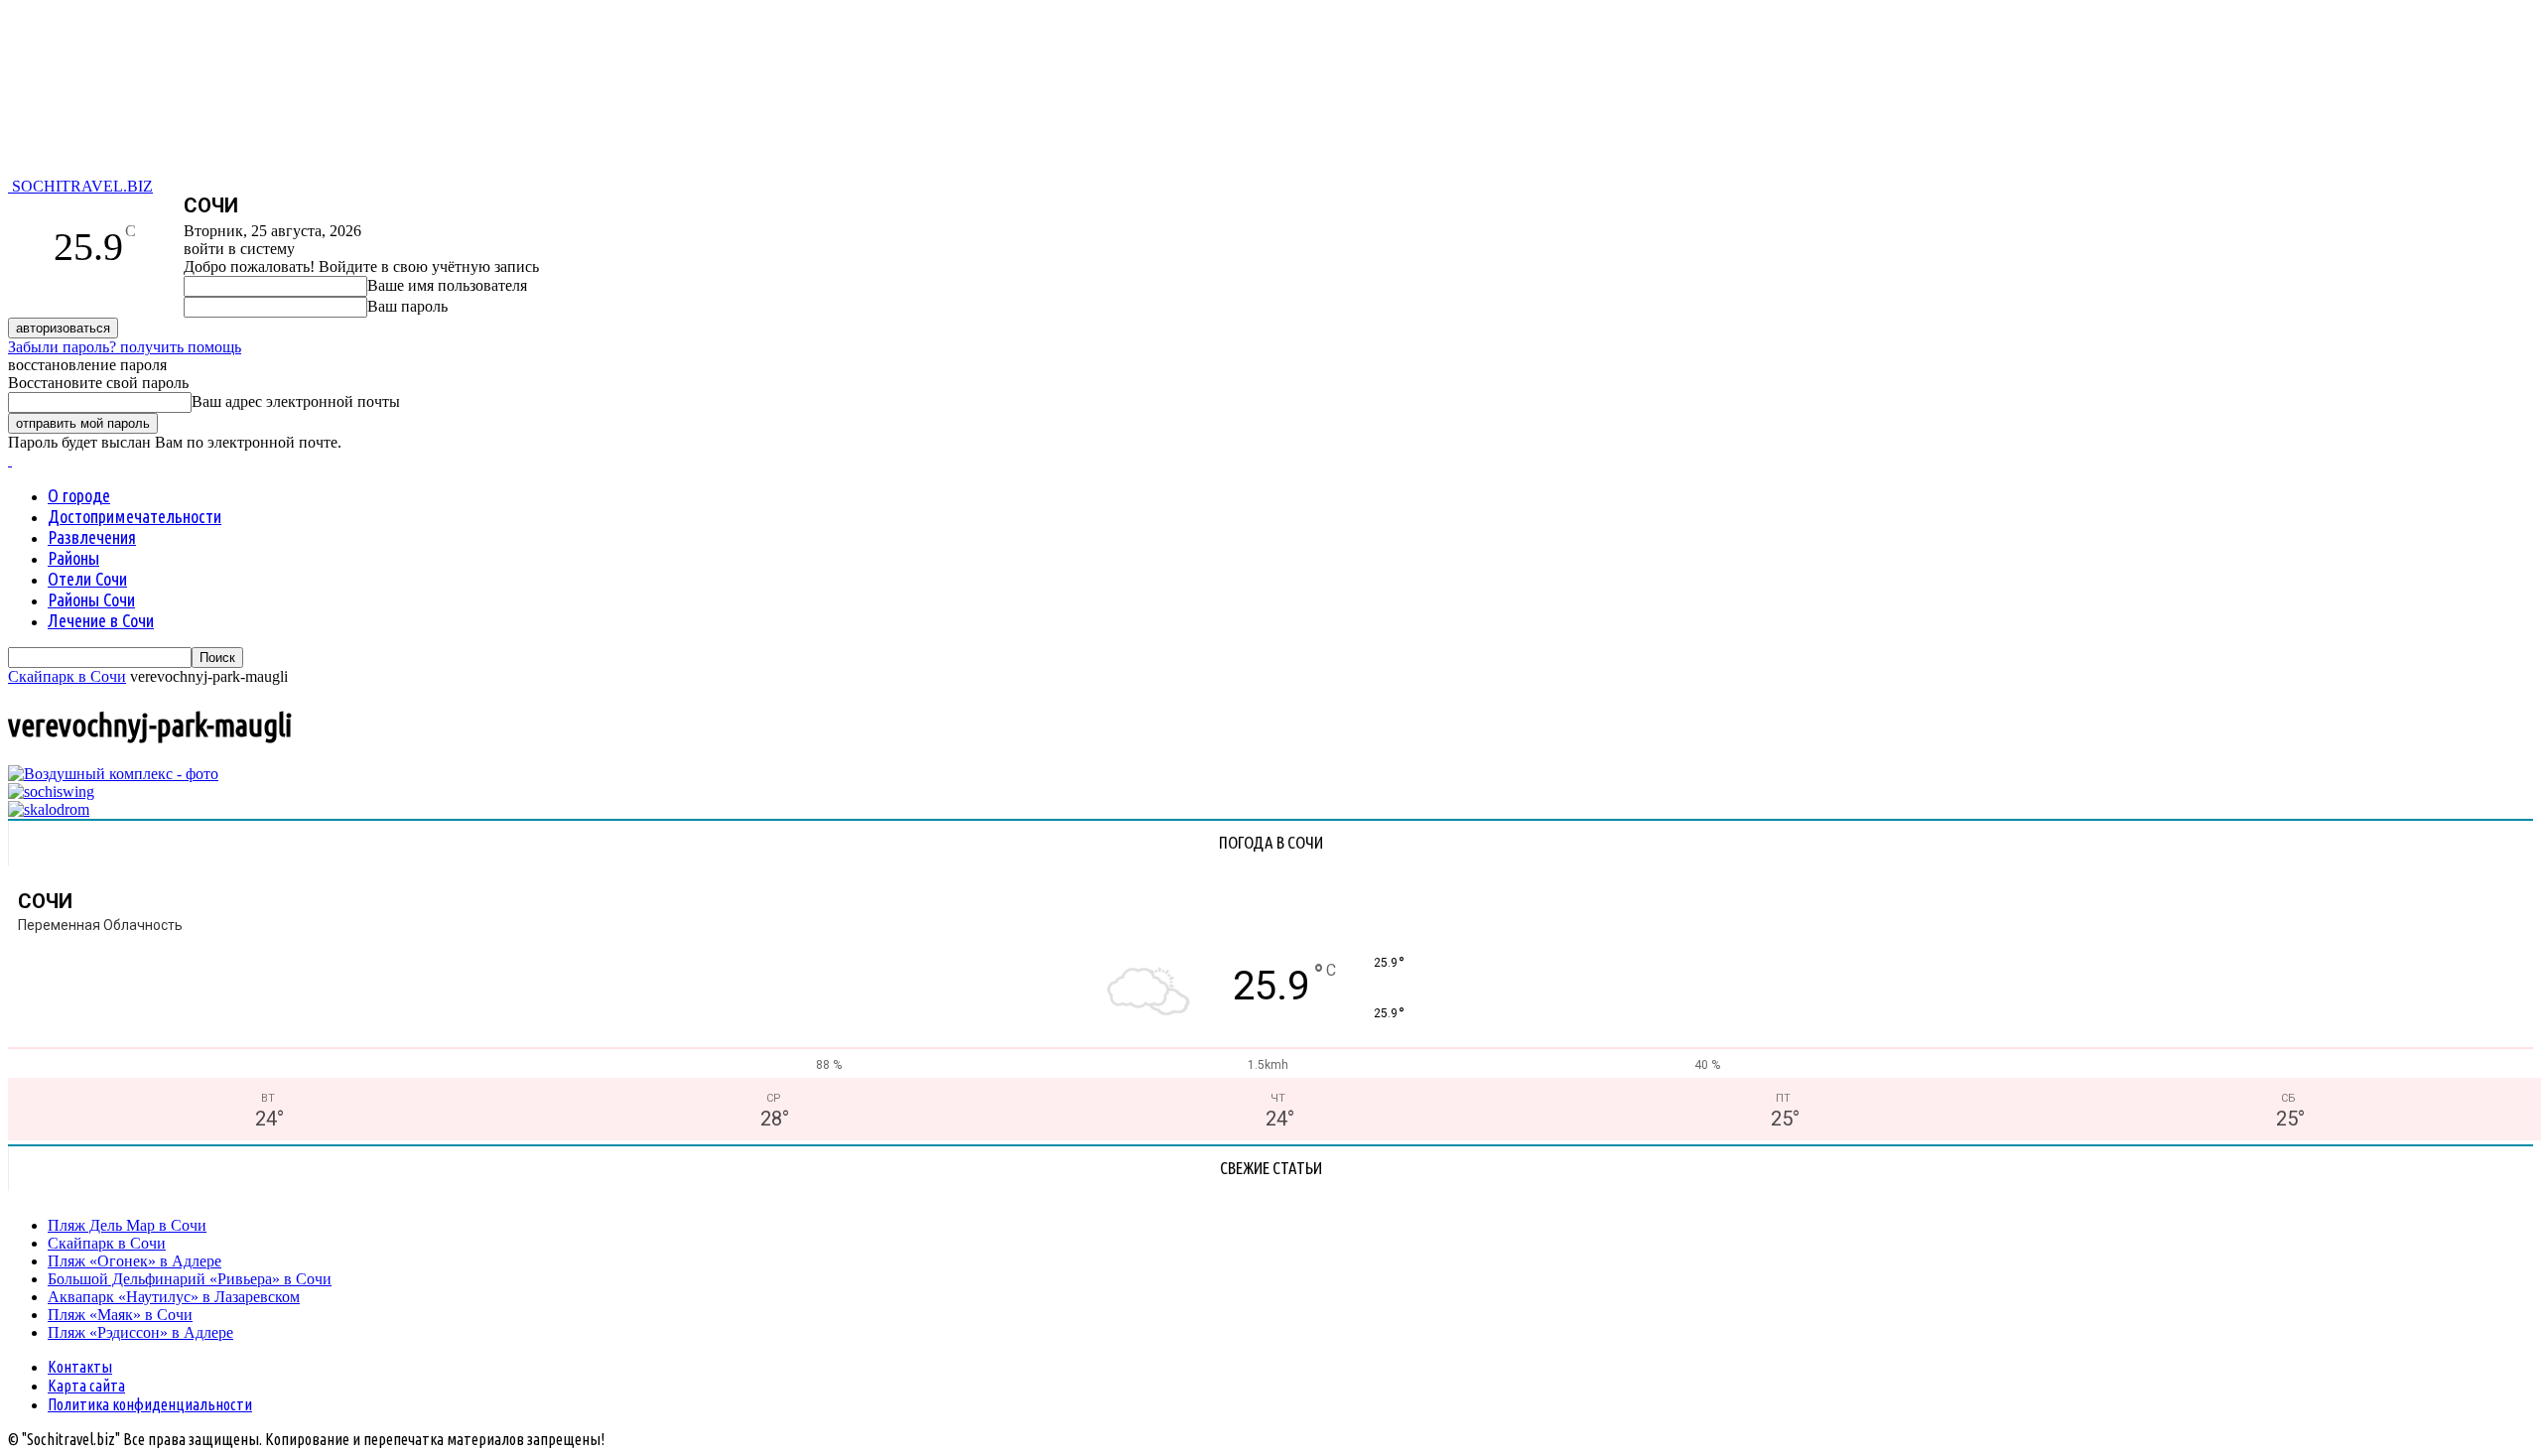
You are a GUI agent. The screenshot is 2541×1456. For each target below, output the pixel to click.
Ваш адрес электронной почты (296, 401)
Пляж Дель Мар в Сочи (127, 1225)
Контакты (80, 1367)
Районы (73, 558)
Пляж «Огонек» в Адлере (134, 1261)
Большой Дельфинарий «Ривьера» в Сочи (190, 1279)
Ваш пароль (407, 306)
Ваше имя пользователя (447, 285)
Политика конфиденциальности (150, 1404)
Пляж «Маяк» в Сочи (120, 1315)
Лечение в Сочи (101, 620)
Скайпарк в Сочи (67, 676)
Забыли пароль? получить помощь (125, 347)
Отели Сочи (87, 579)
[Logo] (10, 460)
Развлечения (92, 537)
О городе (79, 495)
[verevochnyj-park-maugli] (113, 774)
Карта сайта (86, 1386)
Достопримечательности (134, 516)
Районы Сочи (91, 599)
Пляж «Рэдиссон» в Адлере (140, 1332)
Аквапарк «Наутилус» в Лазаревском (174, 1297)
